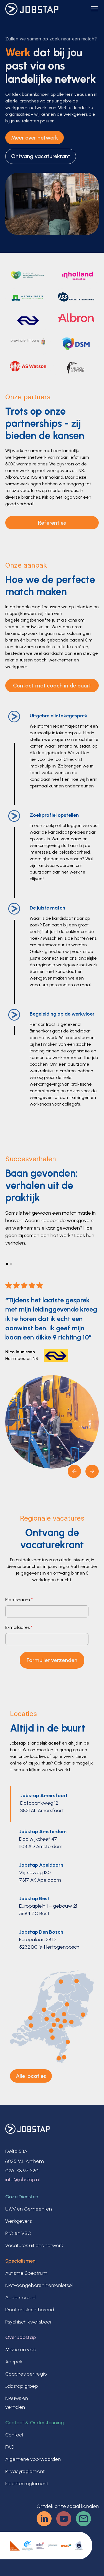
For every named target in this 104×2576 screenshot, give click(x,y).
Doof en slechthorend (30, 2310)
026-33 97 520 (22, 2171)
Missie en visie (21, 2350)
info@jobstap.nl (22, 2180)
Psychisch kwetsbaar (29, 2322)
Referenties (52, 523)
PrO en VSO (18, 2233)
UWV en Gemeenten (29, 2209)
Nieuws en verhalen (17, 2403)
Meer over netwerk (35, 138)
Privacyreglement (25, 2471)
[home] (32, 9)
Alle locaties (31, 2076)
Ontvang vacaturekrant (41, 156)
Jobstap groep (22, 2386)
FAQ (10, 2447)
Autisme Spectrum (26, 2273)
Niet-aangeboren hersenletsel (39, 2285)
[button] (93, 9)
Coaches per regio (26, 2374)
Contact (14, 2435)
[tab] (52, 1804)
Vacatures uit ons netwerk (34, 2245)
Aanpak (14, 2362)
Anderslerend (20, 2297)
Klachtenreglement (27, 2484)
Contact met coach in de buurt (52, 686)
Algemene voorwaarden (33, 2459)
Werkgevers (18, 2221)
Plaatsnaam (19, 1600)
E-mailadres (19, 1627)
